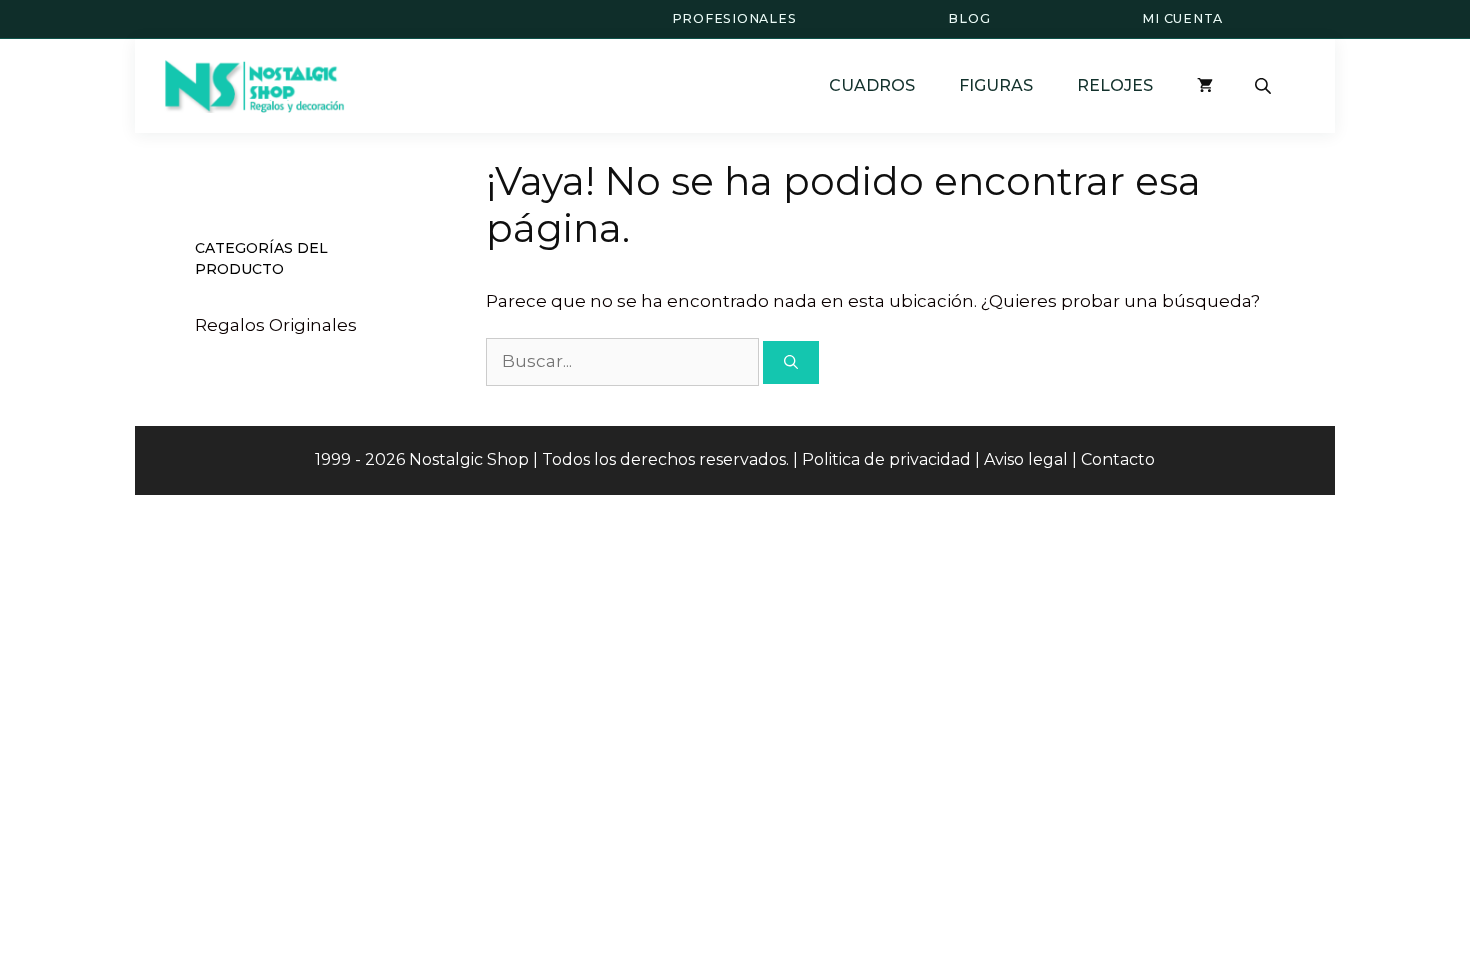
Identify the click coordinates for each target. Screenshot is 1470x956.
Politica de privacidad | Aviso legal (935, 459)
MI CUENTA (1182, 18)
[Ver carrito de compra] (1205, 85)
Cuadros (872, 85)
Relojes (1115, 85)
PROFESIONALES (734, 18)
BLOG (969, 18)
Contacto (1118, 459)
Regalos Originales (276, 325)
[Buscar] (791, 362)
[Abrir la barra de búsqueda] (1265, 86)
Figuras (996, 85)
